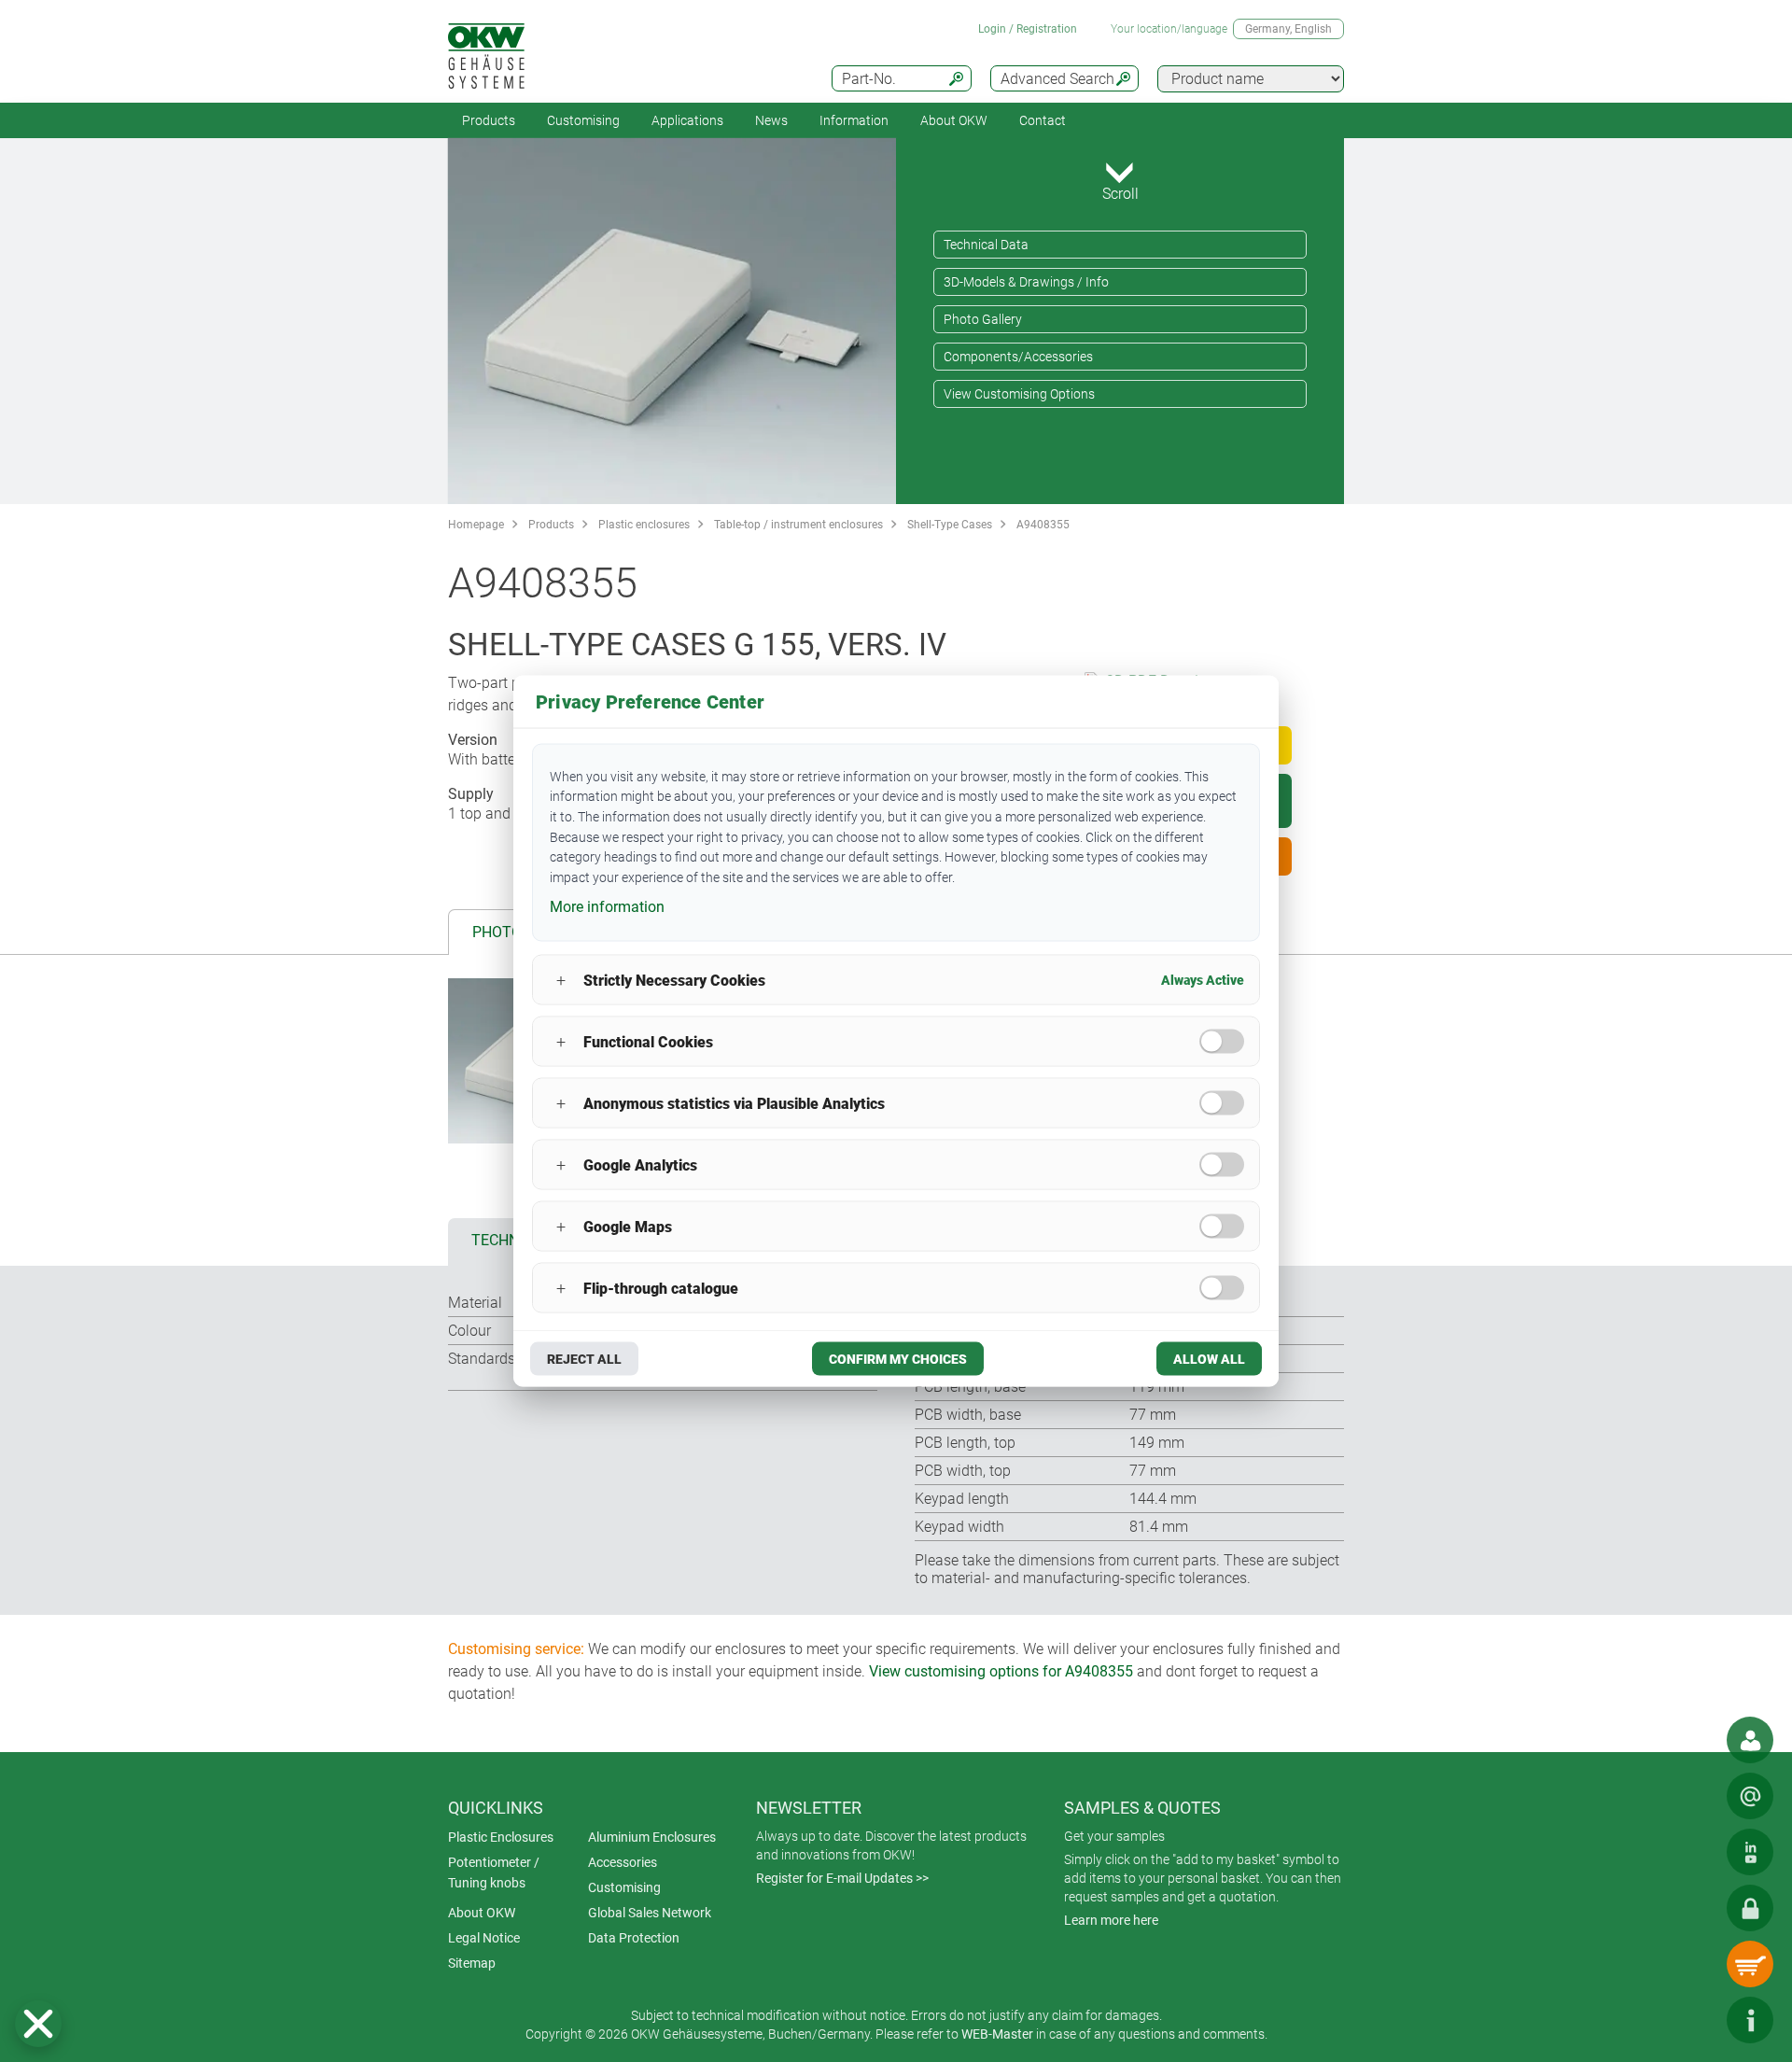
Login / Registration (1028, 29)
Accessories (623, 1862)
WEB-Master (997, 2034)
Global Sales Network (650, 1913)
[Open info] (1750, 2020)
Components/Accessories (1018, 357)
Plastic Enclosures (501, 1837)
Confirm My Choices (898, 1359)
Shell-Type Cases (950, 525)
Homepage (476, 525)
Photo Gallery (983, 319)
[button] (38, 2024)
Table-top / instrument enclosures (798, 525)
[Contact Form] (1750, 1796)
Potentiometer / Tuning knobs (494, 1873)
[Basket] (1750, 1964)
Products (489, 120)
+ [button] (561, 980)
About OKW (482, 1913)
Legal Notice (484, 1938)
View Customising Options (1019, 394)
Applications (687, 120)
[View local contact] (1750, 1740)
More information (607, 906)
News (771, 120)
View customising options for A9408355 (1001, 1671)
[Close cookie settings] (38, 2024)
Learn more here (1111, 1920)
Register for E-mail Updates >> (842, 1878)
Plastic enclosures (644, 525)
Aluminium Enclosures (652, 1837)
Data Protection (634, 1938)
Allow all (1209, 1359)
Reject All (584, 1359)
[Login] (1750, 1908)
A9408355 (1043, 525)
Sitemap (472, 1963)
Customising (583, 120)
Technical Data (986, 245)
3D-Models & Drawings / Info (1026, 282)
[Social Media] (1750, 1852)
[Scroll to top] (1694, 2020)
